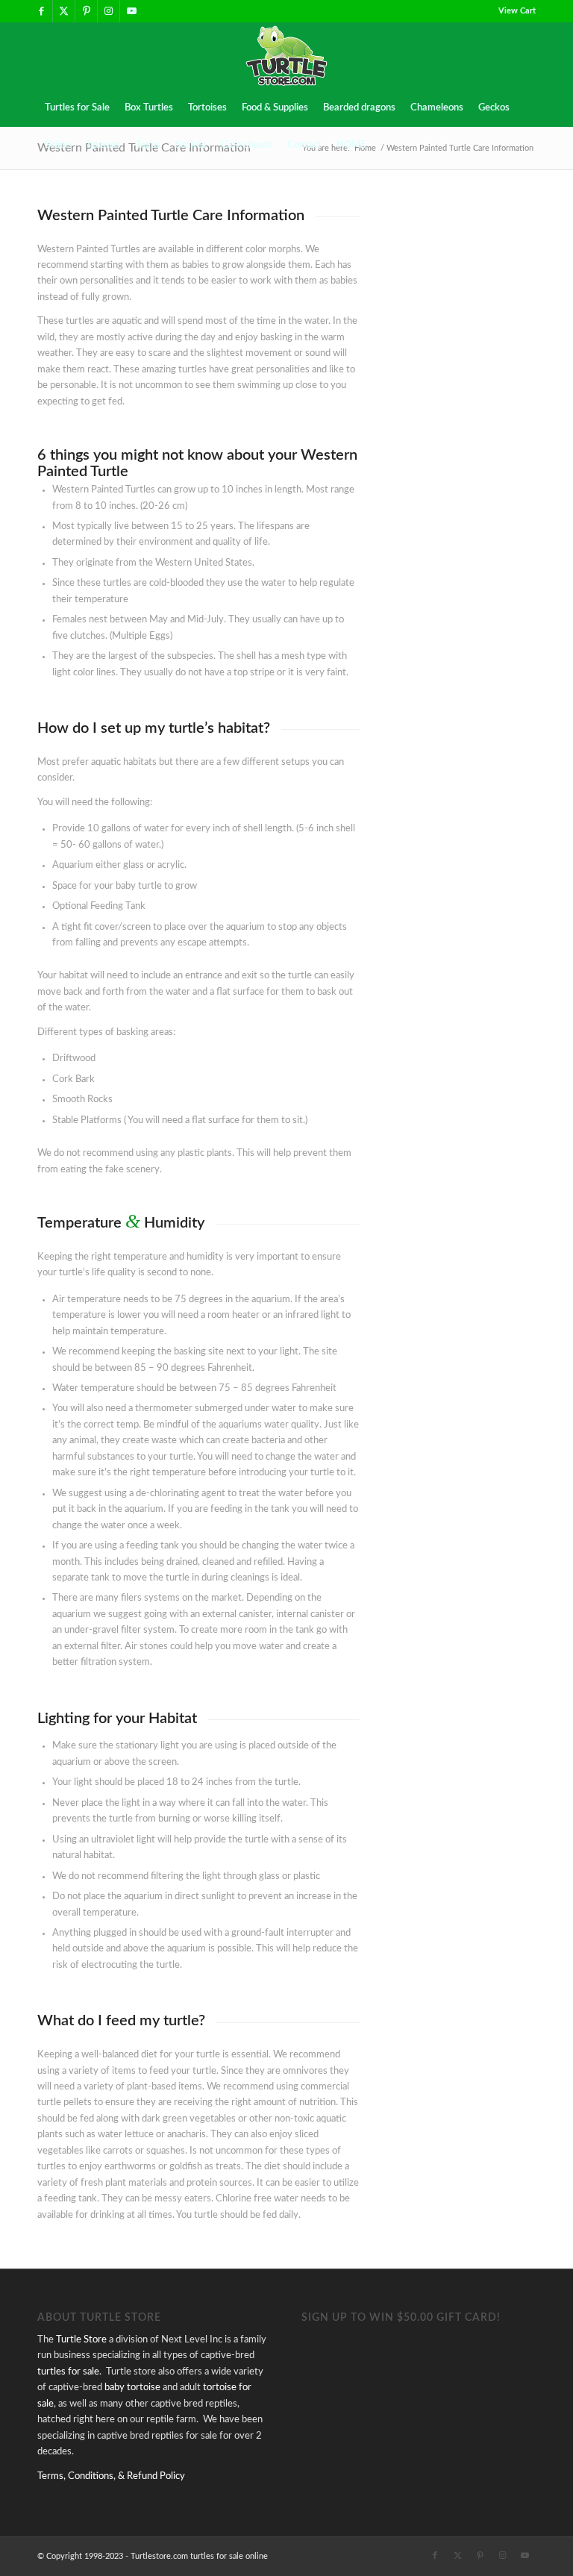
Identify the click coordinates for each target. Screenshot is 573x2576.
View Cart (517, 11)
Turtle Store (81, 2340)
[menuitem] (513, 11)
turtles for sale (68, 2372)
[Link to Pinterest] (86, 11)
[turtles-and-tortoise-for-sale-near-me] (287, 56)
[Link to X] (64, 11)
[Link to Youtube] (131, 11)
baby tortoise (132, 2388)
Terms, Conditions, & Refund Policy (111, 2476)
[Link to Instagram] (109, 11)
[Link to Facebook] (41, 11)
